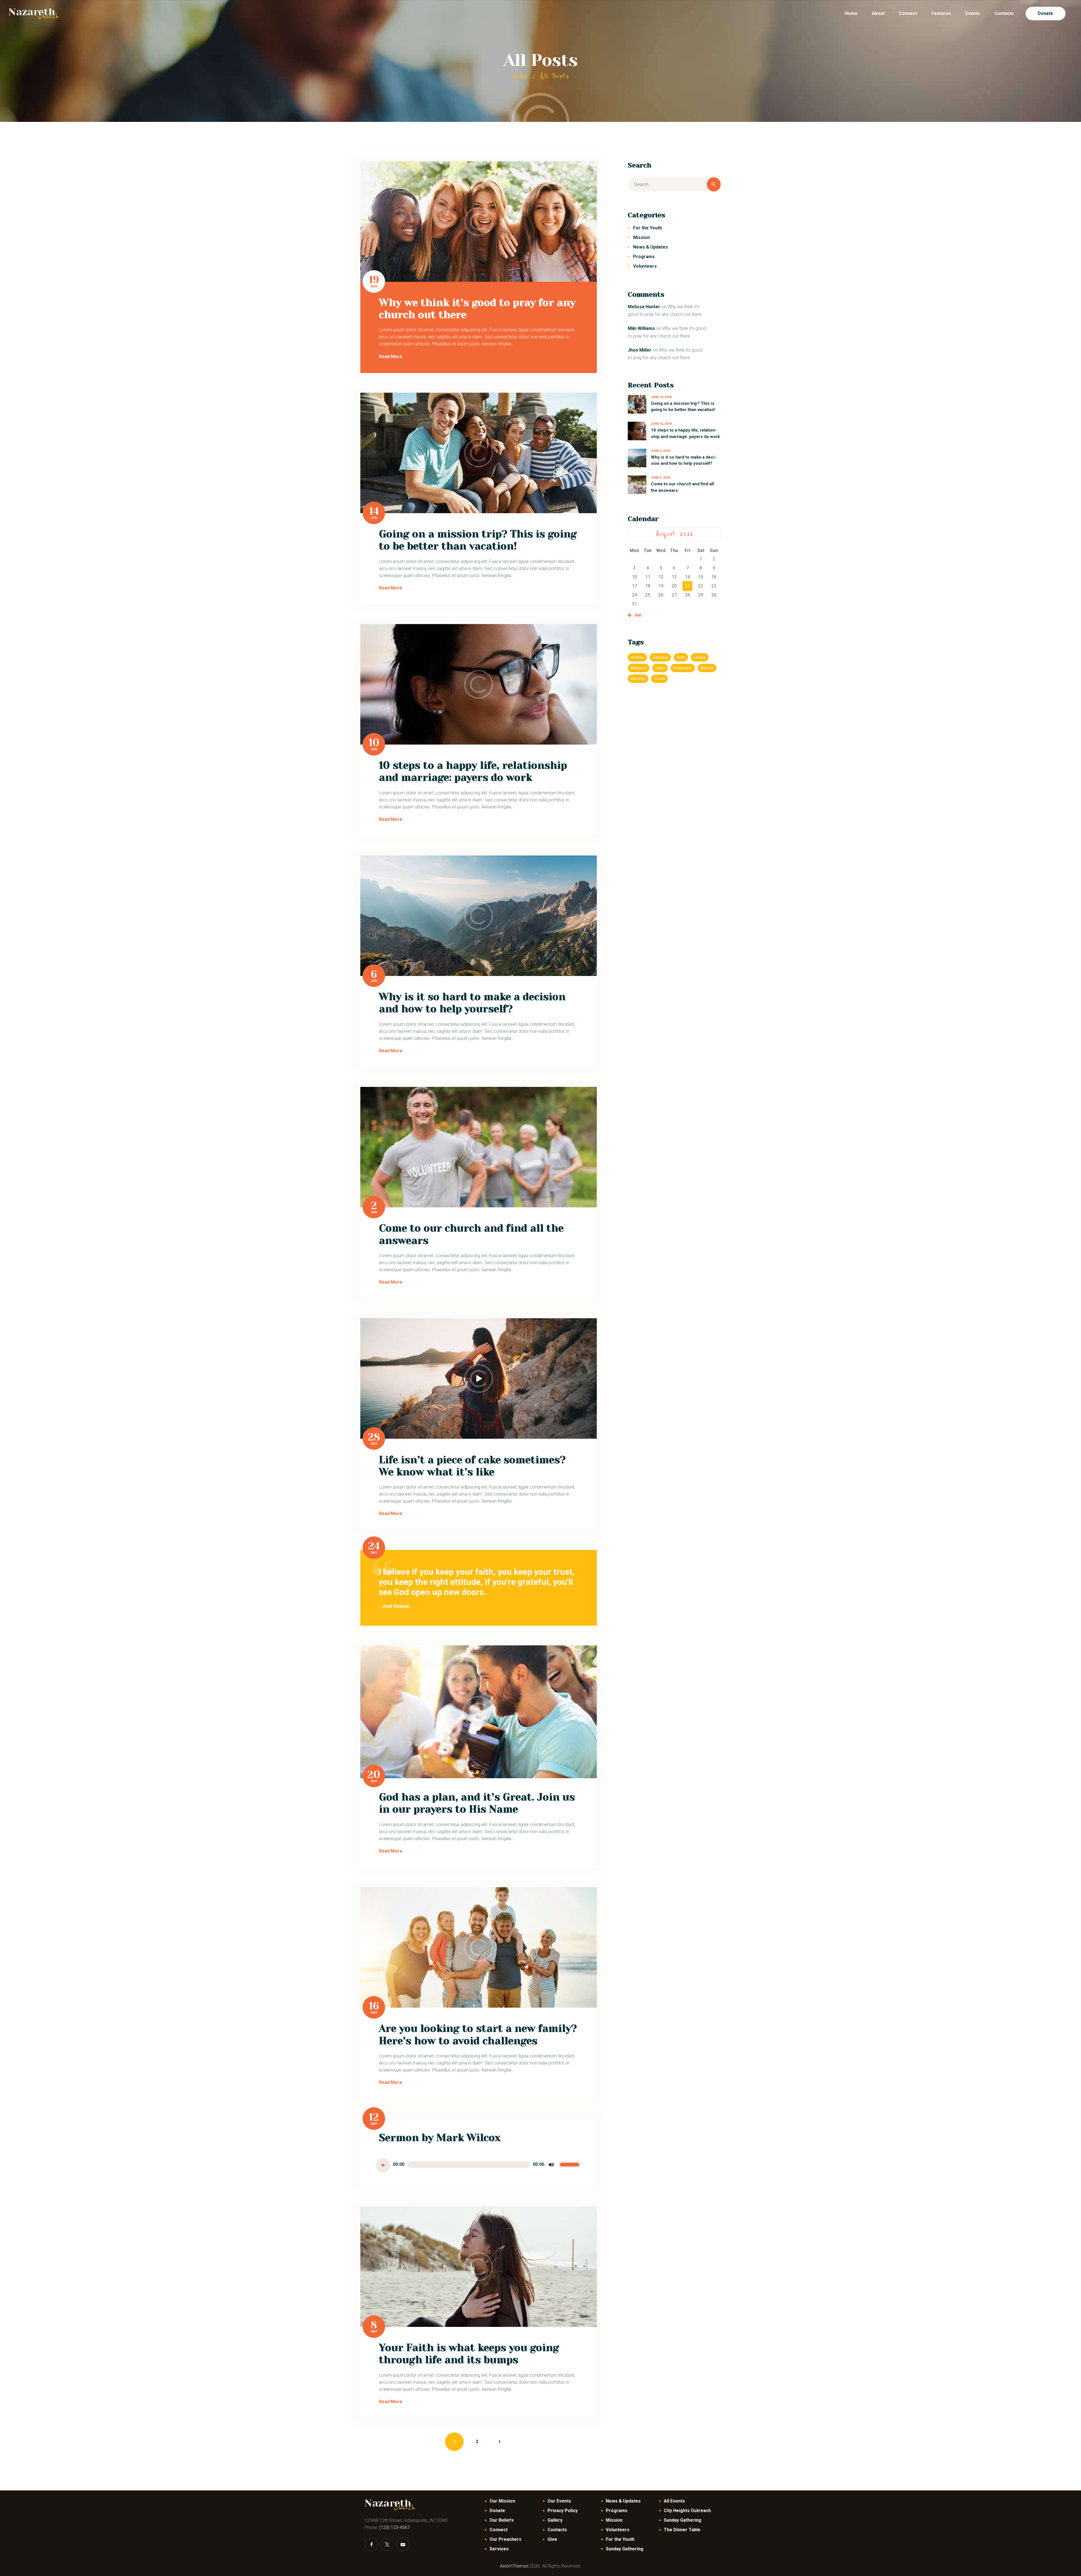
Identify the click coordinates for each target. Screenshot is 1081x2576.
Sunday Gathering (625, 2549)
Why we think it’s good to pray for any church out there (477, 309)
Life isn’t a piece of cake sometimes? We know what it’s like (472, 1466)
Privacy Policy (563, 2511)
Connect (499, 2530)
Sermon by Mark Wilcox (440, 2138)
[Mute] (551, 2165)
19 (374, 280)
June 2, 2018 (660, 478)
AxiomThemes (514, 2566)
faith (681, 657)
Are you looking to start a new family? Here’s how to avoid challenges (478, 2035)
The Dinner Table (682, 2530)
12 (374, 2117)
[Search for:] (674, 185)
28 (374, 1437)
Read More (391, 357)
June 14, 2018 (661, 397)
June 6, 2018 (660, 451)
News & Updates (651, 247)
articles (637, 657)
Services (499, 2549)
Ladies (700, 657)
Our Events (559, 2501)
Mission (641, 237)
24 (374, 1546)
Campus (660, 657)
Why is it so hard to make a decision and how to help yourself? (472, 1003)
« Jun (636, 615)
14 (374, 511)
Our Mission (502, 2501)
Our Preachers (505, 2539)
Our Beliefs (502, 2520)
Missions (639, 668)
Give (552, 2539)
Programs (644, 257)
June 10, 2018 (661, 424)
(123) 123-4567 (395, 2527)
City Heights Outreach (687, 2511)
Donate (497, 2511)
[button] (472, 1772)
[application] (479, 2165)
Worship (638, 679)
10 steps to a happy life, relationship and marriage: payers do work (473, 771)
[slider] (570, 2165)
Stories (707, 668)
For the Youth (647, 228)
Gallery (555, 2520)
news (660, 668)
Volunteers (645, 266)
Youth (659, 679)
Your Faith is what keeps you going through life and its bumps (469, 2354)
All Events (674, 2501)
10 (374, 743)
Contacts (557, 2530)
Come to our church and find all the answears (471, 1234)
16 (374, 2006)
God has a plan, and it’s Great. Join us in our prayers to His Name (477, 1803)
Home (520, 76)
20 (374, 1775)
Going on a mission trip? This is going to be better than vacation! (478, 540)
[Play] (383, 2165)
